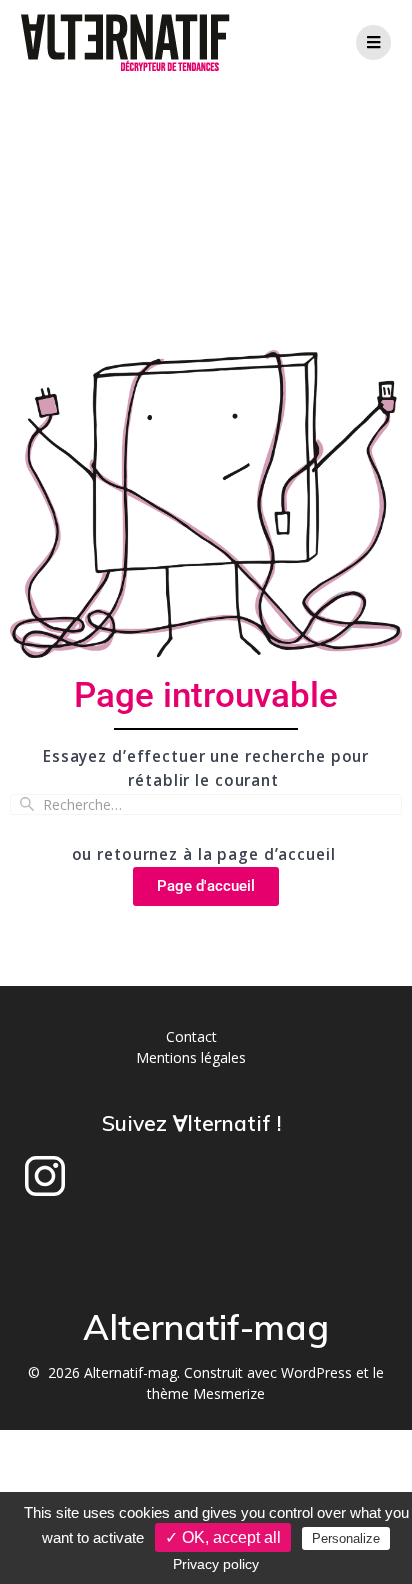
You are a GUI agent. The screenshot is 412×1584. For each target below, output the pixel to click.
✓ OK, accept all (223, 1537)
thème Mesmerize (206, 1393)
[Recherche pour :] (206, 804)
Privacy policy (216, 1564)
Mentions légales (191, 1057)
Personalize (346, 1538)
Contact (191, 1036)
